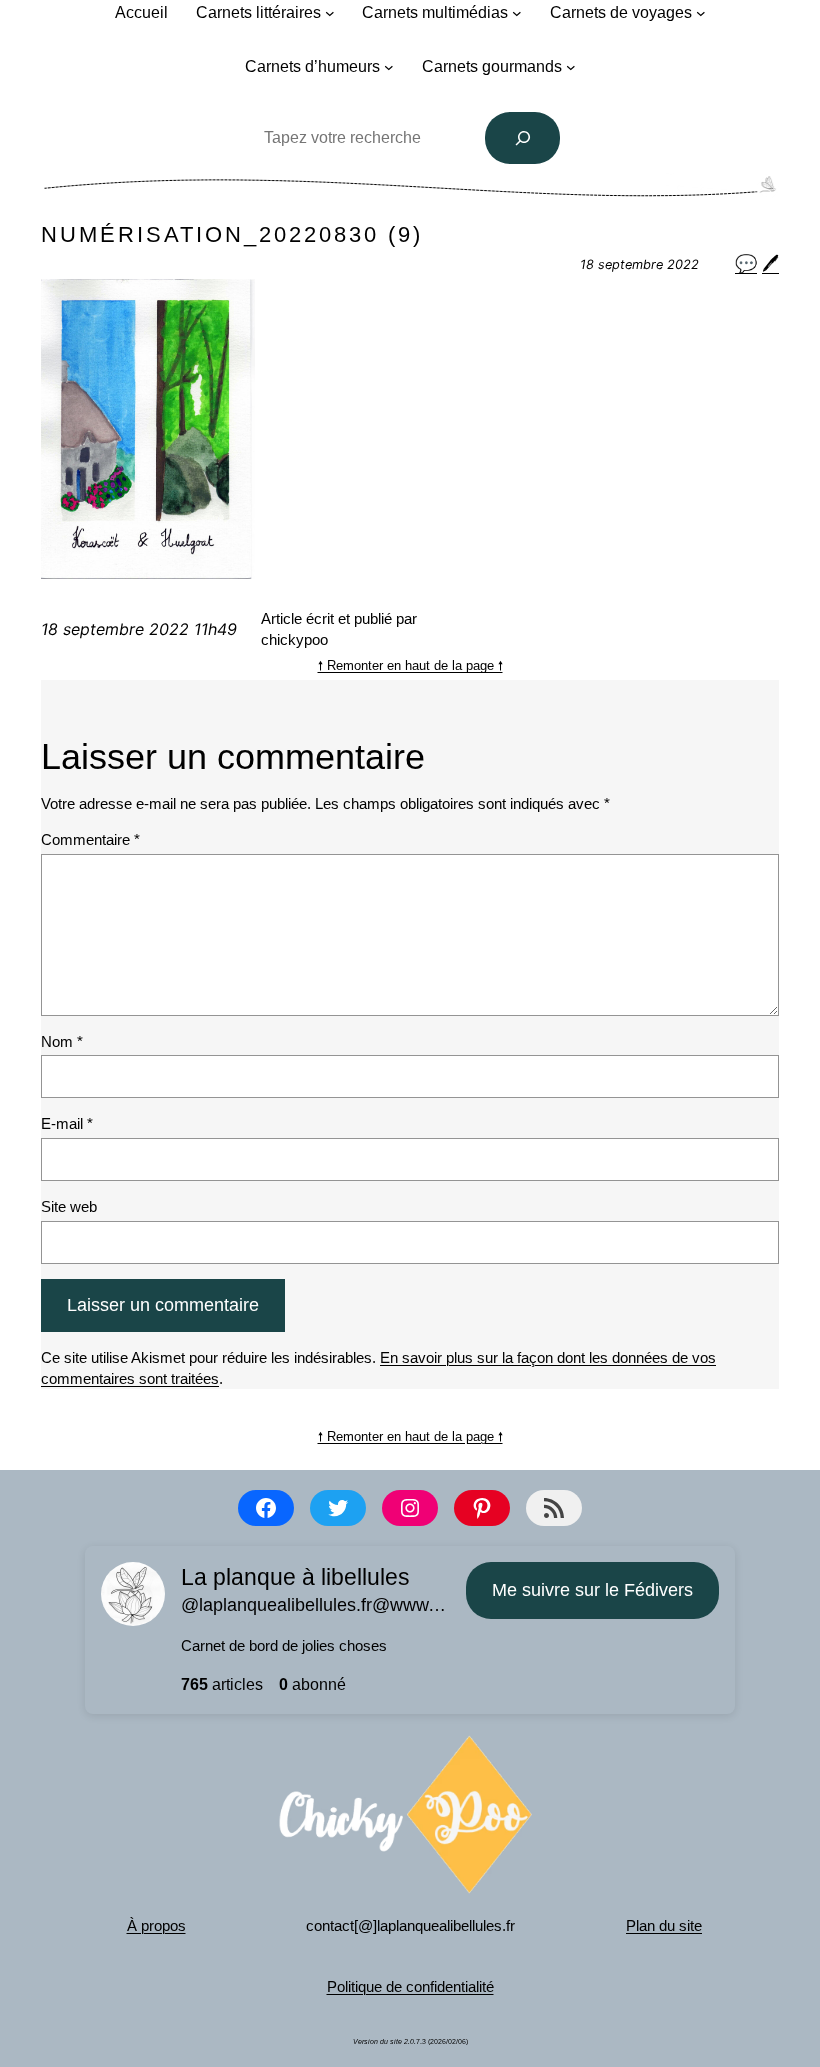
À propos (156, 1925)
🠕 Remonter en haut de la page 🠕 (410, 665)
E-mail (67, 1123)
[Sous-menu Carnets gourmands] (571, 67)
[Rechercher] (523, 138)
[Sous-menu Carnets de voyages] (701, 13)
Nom (62, 1041)
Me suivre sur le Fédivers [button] (592, 1590)
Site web (69, 1206)
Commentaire (90, 839)
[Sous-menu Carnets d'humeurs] (389, 67)
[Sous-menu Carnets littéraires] (330, 13)
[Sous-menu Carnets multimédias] (517, 13)
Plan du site (664, 1925)
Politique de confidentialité (410, 1986)
